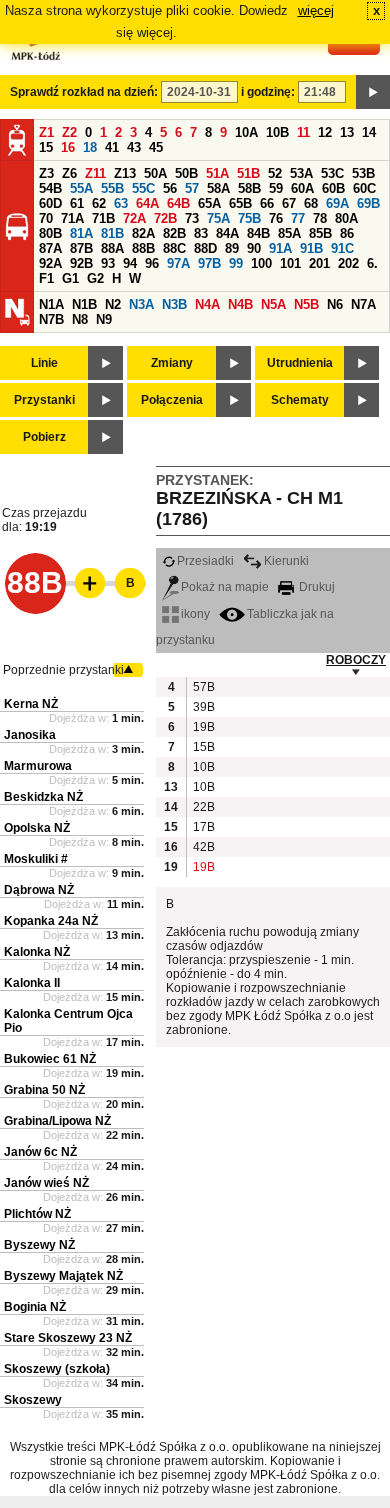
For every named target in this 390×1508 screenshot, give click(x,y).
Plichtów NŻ (37, 1214)
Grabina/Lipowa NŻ (57, 1121)
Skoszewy (33, 1400)
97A (178, 263)
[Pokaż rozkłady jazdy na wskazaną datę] (373, 92)
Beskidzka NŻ (43, 797)
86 (347, 233)
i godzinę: (268, 92)
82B (174, 233)
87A (50, 248)
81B (112, 233)
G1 (70, 278)
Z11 (95, 173)
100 (261, 263)
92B (81, 263)
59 (276, 188)
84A (227, 233)
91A (280, 248)
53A (301, 173)
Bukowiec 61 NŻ (50, 1059)
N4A (207, 304)
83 (201, 233)
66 (267, 203)
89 (232, 248)
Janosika (30, 735)
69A (337, 203)
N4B (240, 304)
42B (203, 847)
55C (143, 188)
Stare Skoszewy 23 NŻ (68, 1338)
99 (236, 263)
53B (363, 173)
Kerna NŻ (31, 704)
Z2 (69, 132)
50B (186, 173)
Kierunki (286, 561)
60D (50, 203)
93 (108, 263)
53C (332, 173)
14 (369, 132)
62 (99, 203)
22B (203, 807)
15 (46, 147)
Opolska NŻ (37, 828)
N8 (80, 319)
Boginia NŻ (35, 1307)
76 (276, 218)
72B (165, 218)
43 (134, 147)
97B (209, 263)
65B (240, 203)
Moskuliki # (36, 859)
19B (203, 727)
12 (325, 132)
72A (134, 218)
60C (364, 188)
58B (249, 188)
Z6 (69, 173)
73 (192, 218)
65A (209, 203)
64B (178, 203)
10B (277, 132)
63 (121, 203)
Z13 (125, 173)
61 (77, 203)
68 (311, 203)
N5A (273, 304)
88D (205, 248)
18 (90, 147)
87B (81, 248)
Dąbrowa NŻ (39, 890)
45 (156, 147)
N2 (113, 304)
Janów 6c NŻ (40, 1152)
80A (346, 218)
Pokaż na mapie (225, 587)
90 (254, 248)
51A (217, 173)
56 (170, 188)
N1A (51, 304)
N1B (84, 304)
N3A (141, 304)
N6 (335, 304)
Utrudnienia (300, 363)
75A (218, 218)
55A (81, 188)
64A (147, 203)
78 (320, 218)
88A (112, 248)
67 (289, 203)
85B (320, 233)
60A (302, 188)
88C (174, 248)
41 (112, 147)
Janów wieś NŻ (46, 1183)
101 (290, 263)
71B (103, 218)
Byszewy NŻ (39, 1245)
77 (298, 218)
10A (246, 132)
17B (203, 827)
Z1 (46, 132)
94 (130, 263)
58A (218, 188)
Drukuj (315, 587)
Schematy (300, 400)
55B (112, 188)
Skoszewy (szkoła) (57, 1369)
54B (50, 188)
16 (68, 147)
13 (347, 132)
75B (249, 218)
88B (143, 248)
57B (203, 687)
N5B (306, 304)
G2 (95, 278)
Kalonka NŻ (37, 952)
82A (143, 233)
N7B (51, 319)
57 (192, 188)
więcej (316, 10)
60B (333, 188)
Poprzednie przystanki (63, 670)
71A (72, 218)
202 (348, 263)
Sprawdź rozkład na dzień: (84, 92)
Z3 (46, 173)
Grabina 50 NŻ (44, 1090)
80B (50, 233)
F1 (46, 278)
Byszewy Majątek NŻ (63, 1276)
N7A (363, 304)
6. (372, 263)
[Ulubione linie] (84, 583)
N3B (174, 304)
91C (342, 248)
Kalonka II (32, 983)
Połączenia (172, 400)
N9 (104, 319)
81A (81, 233)
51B (248, 173)
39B (203, 707)
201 (319, 263)
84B (258, 233)
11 (303, 132)
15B (203, 747)
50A (155, 173)
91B (311, 248)
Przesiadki (205, 561)
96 (152, 263)
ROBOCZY (356, 660)
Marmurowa (38, 766)
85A (289, 233)
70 (46, 218)
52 (275, 173)
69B (368, 203)
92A (50, 263)
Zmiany (172, 363)
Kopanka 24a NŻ (51, 921)
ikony (195, 614)
